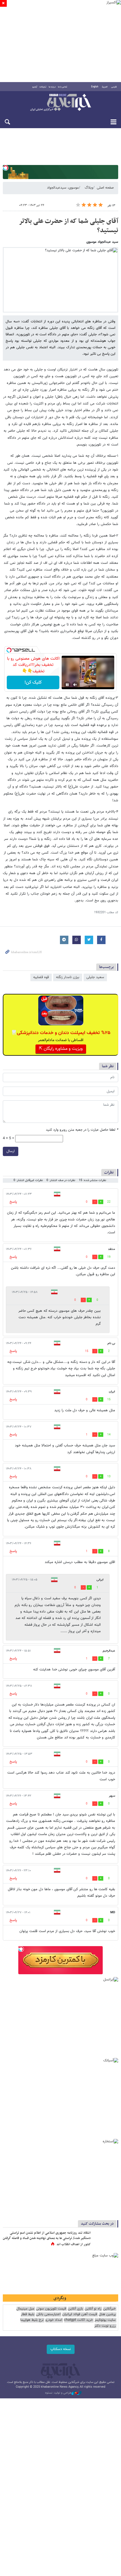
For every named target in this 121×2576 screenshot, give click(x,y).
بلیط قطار (28, 2314)
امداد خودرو (54, 2320)
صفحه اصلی (105, 188)
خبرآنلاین (60, 103)
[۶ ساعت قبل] (106, 2239)
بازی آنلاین (75, 2309)
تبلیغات (43, 87)
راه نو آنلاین (93, 2309)
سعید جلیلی (95, 977)
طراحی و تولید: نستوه (58, 2393)
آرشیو (35, 87)
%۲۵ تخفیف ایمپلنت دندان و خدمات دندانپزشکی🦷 (61, 1033)
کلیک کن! (33, 683)
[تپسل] (6, 168)
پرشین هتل (107, 2314)
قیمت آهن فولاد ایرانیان (80, 2314)
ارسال (11, 1151)
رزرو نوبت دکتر (105, 2326)
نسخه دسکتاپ (61, 2349)
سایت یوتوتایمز (105, 2320)
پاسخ (13, 1202)
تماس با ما (63, 87)
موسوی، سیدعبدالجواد (63, 188)
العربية (105, 87)
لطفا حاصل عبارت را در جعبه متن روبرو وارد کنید (82, 1130)
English (95, 87)
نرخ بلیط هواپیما (32, 2320)
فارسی (114, 87)
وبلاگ (89, 188)
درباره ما (52, 87)
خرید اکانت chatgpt (78, 2320)
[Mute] (75, 685)
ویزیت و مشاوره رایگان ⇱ (61, 1049)
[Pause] (67, 685)
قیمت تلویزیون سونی (51, 2309)
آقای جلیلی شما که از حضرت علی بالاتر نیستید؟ (69, 226)
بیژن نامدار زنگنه (68, 977)
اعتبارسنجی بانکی (48, 2314)
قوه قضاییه (41, 977)
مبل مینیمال (25, 2309)
